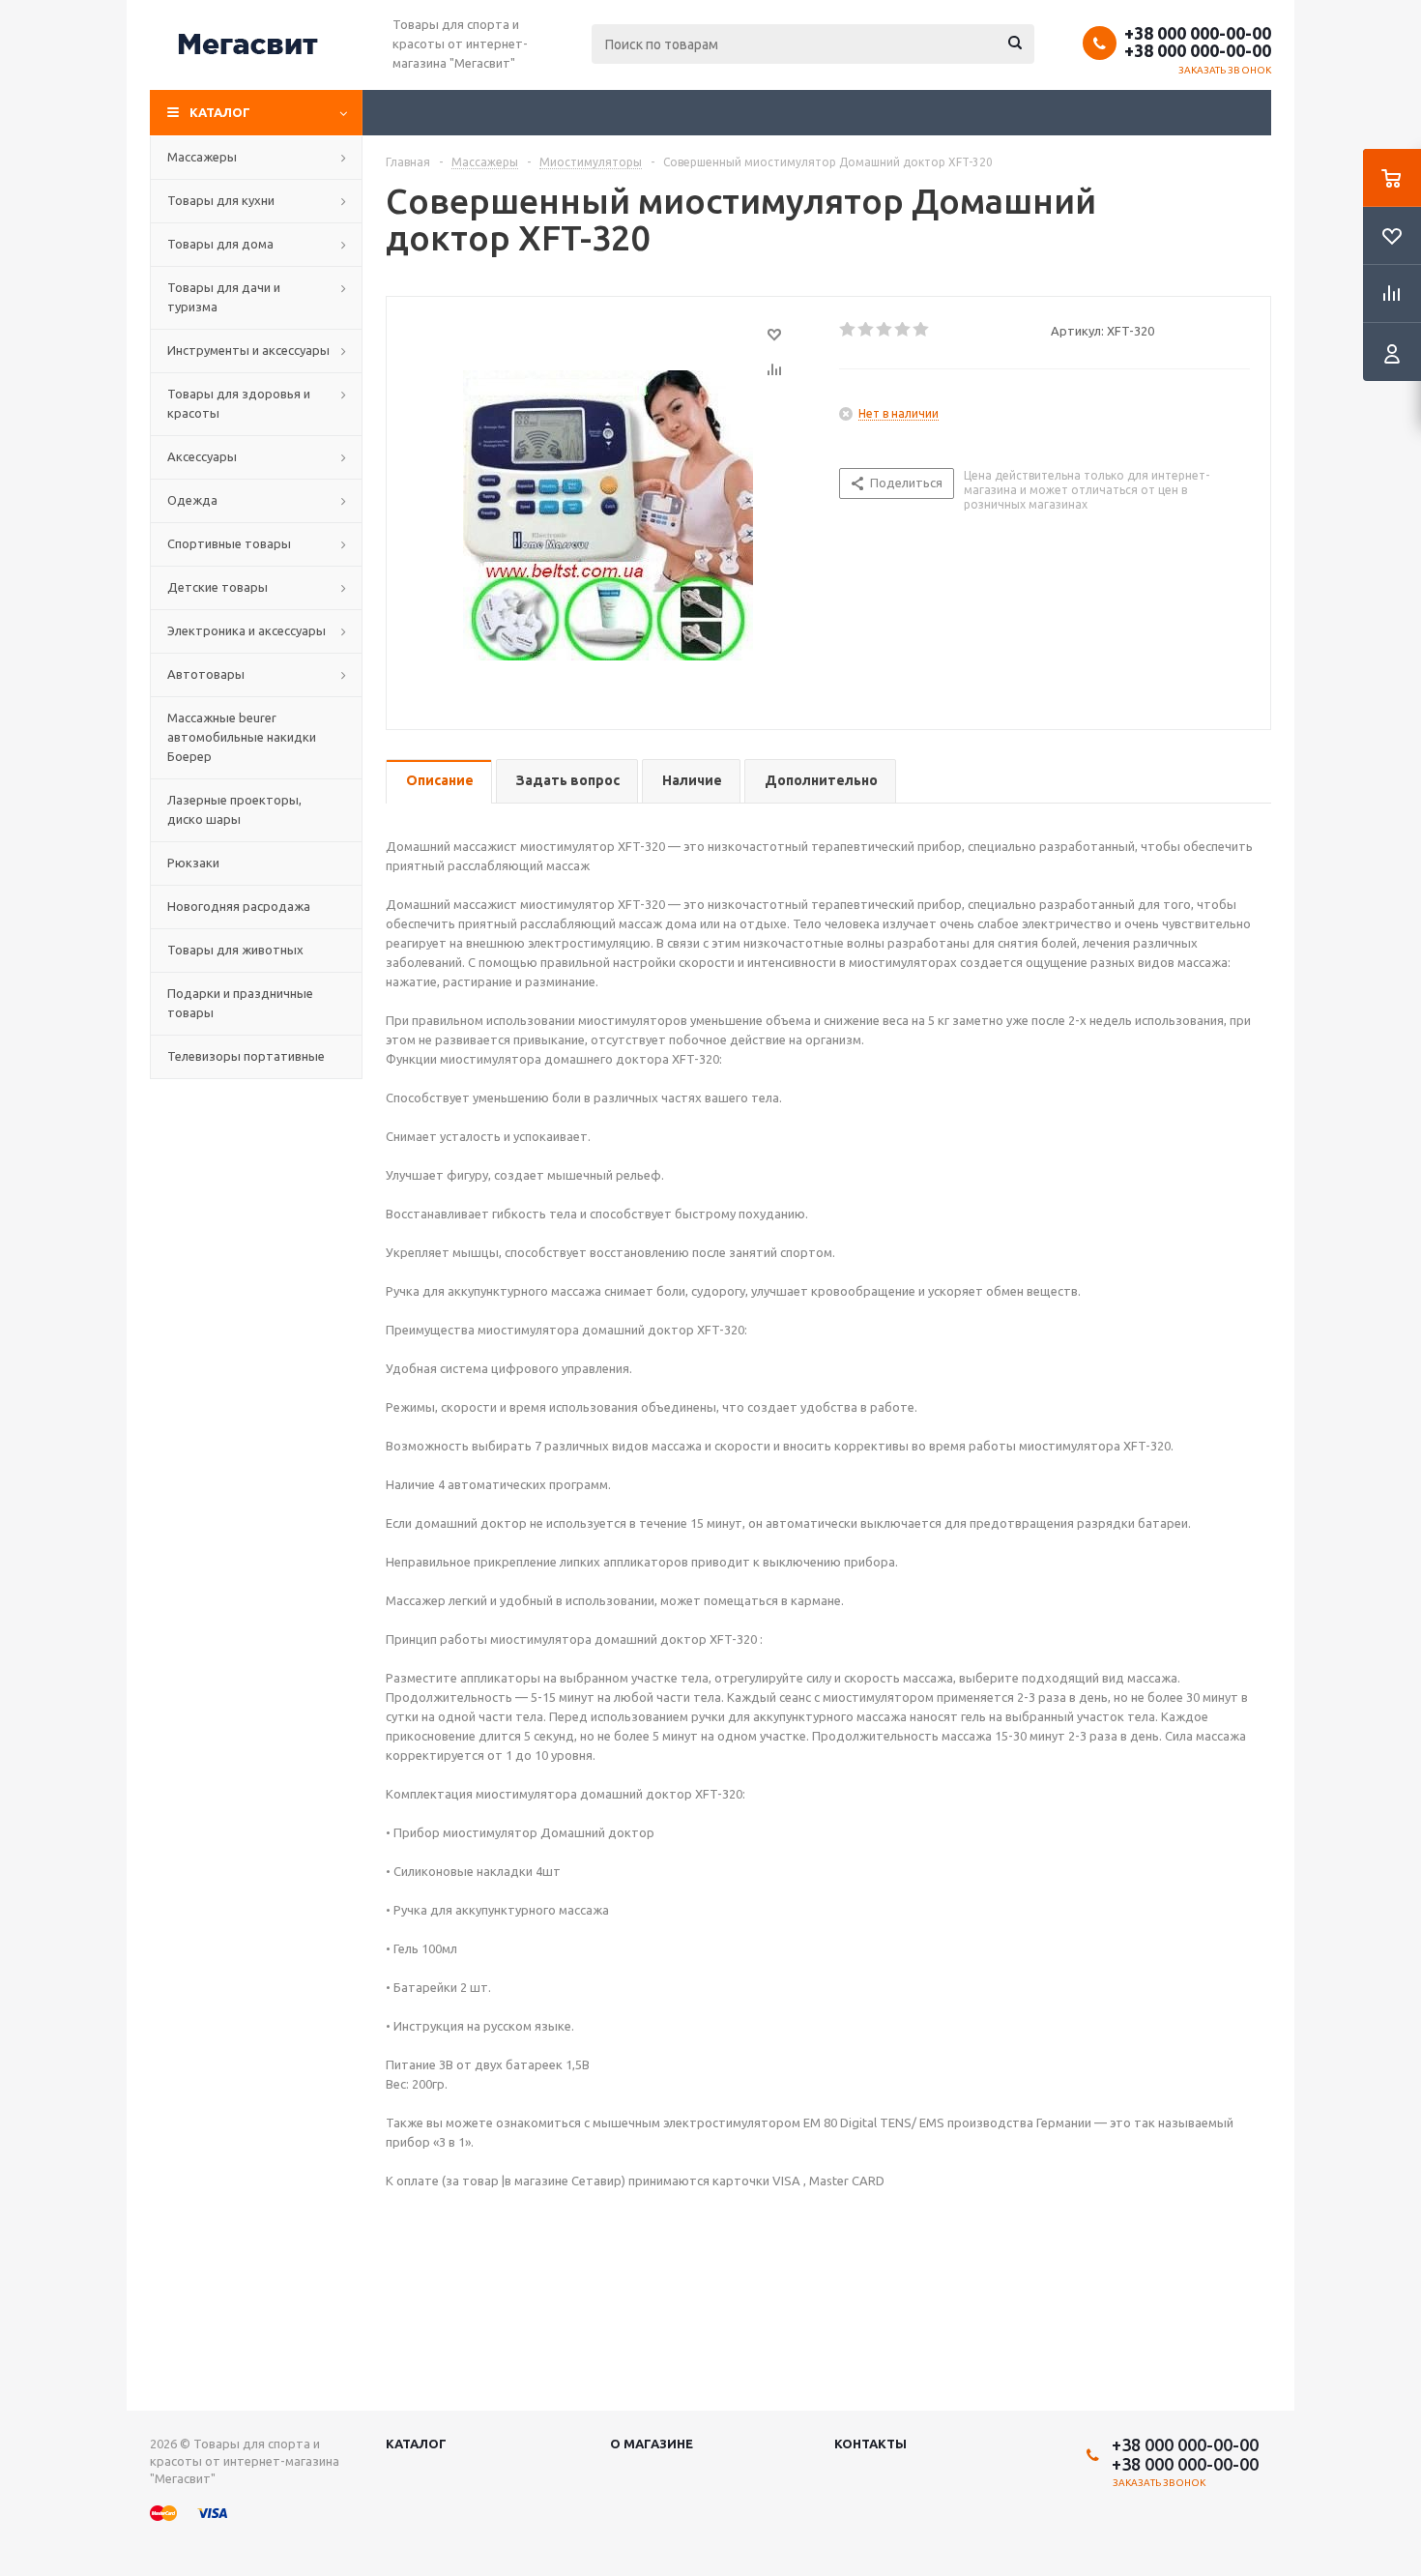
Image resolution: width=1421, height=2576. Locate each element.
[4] (903, 330)
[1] (848, 330)
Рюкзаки (193, 863)
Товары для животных (235, 950)
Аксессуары (202, 456)
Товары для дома (220, 244)
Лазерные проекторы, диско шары (234, 809)
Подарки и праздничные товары (240, 1003)
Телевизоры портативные (246, 1056)
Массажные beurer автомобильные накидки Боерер (242, 737)
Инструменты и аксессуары (248, 350)
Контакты (870, 2444)
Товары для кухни (221, 200)
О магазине (652, 2444)
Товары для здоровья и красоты (239, 403)
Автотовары (206, 674)
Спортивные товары (229, 543)
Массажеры (202, 157)
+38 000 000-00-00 (1198, 33)
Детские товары (217, 587)
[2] (867, 330)
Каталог (220, 112)
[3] (885, 330)
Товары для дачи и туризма (224, 297)
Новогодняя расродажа (239, 906)
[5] (922, 330)
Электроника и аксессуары (246, 630)
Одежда (192, 500)
